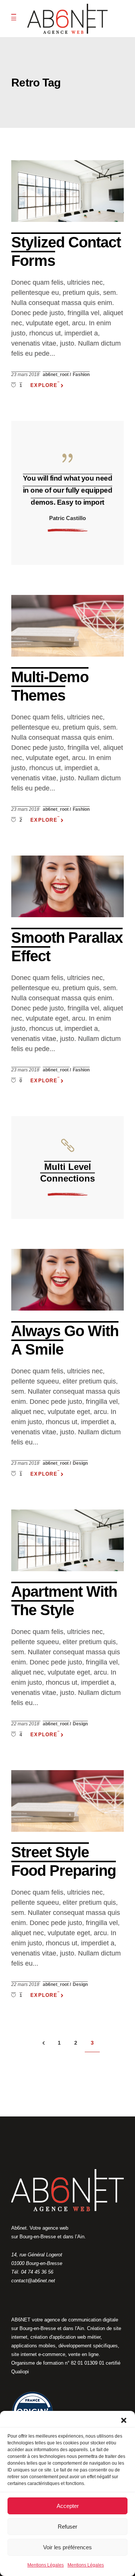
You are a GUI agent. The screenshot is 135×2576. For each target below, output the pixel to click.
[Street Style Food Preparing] (67, 1801)
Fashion (81, 375)
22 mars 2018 (26, 1724)
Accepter (68, 2506)
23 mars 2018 (26, 375)
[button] (124, 2420)
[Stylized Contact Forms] (67, 191)
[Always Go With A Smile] (67, 1280)
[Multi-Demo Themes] (67, 626)
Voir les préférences (67, 2547)
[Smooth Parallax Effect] (67, 886)
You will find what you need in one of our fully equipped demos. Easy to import (68, 490)
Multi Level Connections (67, 1173)
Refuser (67, 2527)
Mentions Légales (46, 2565)
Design (80, 1463)
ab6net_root (56, 375)
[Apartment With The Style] (67, 1540)
